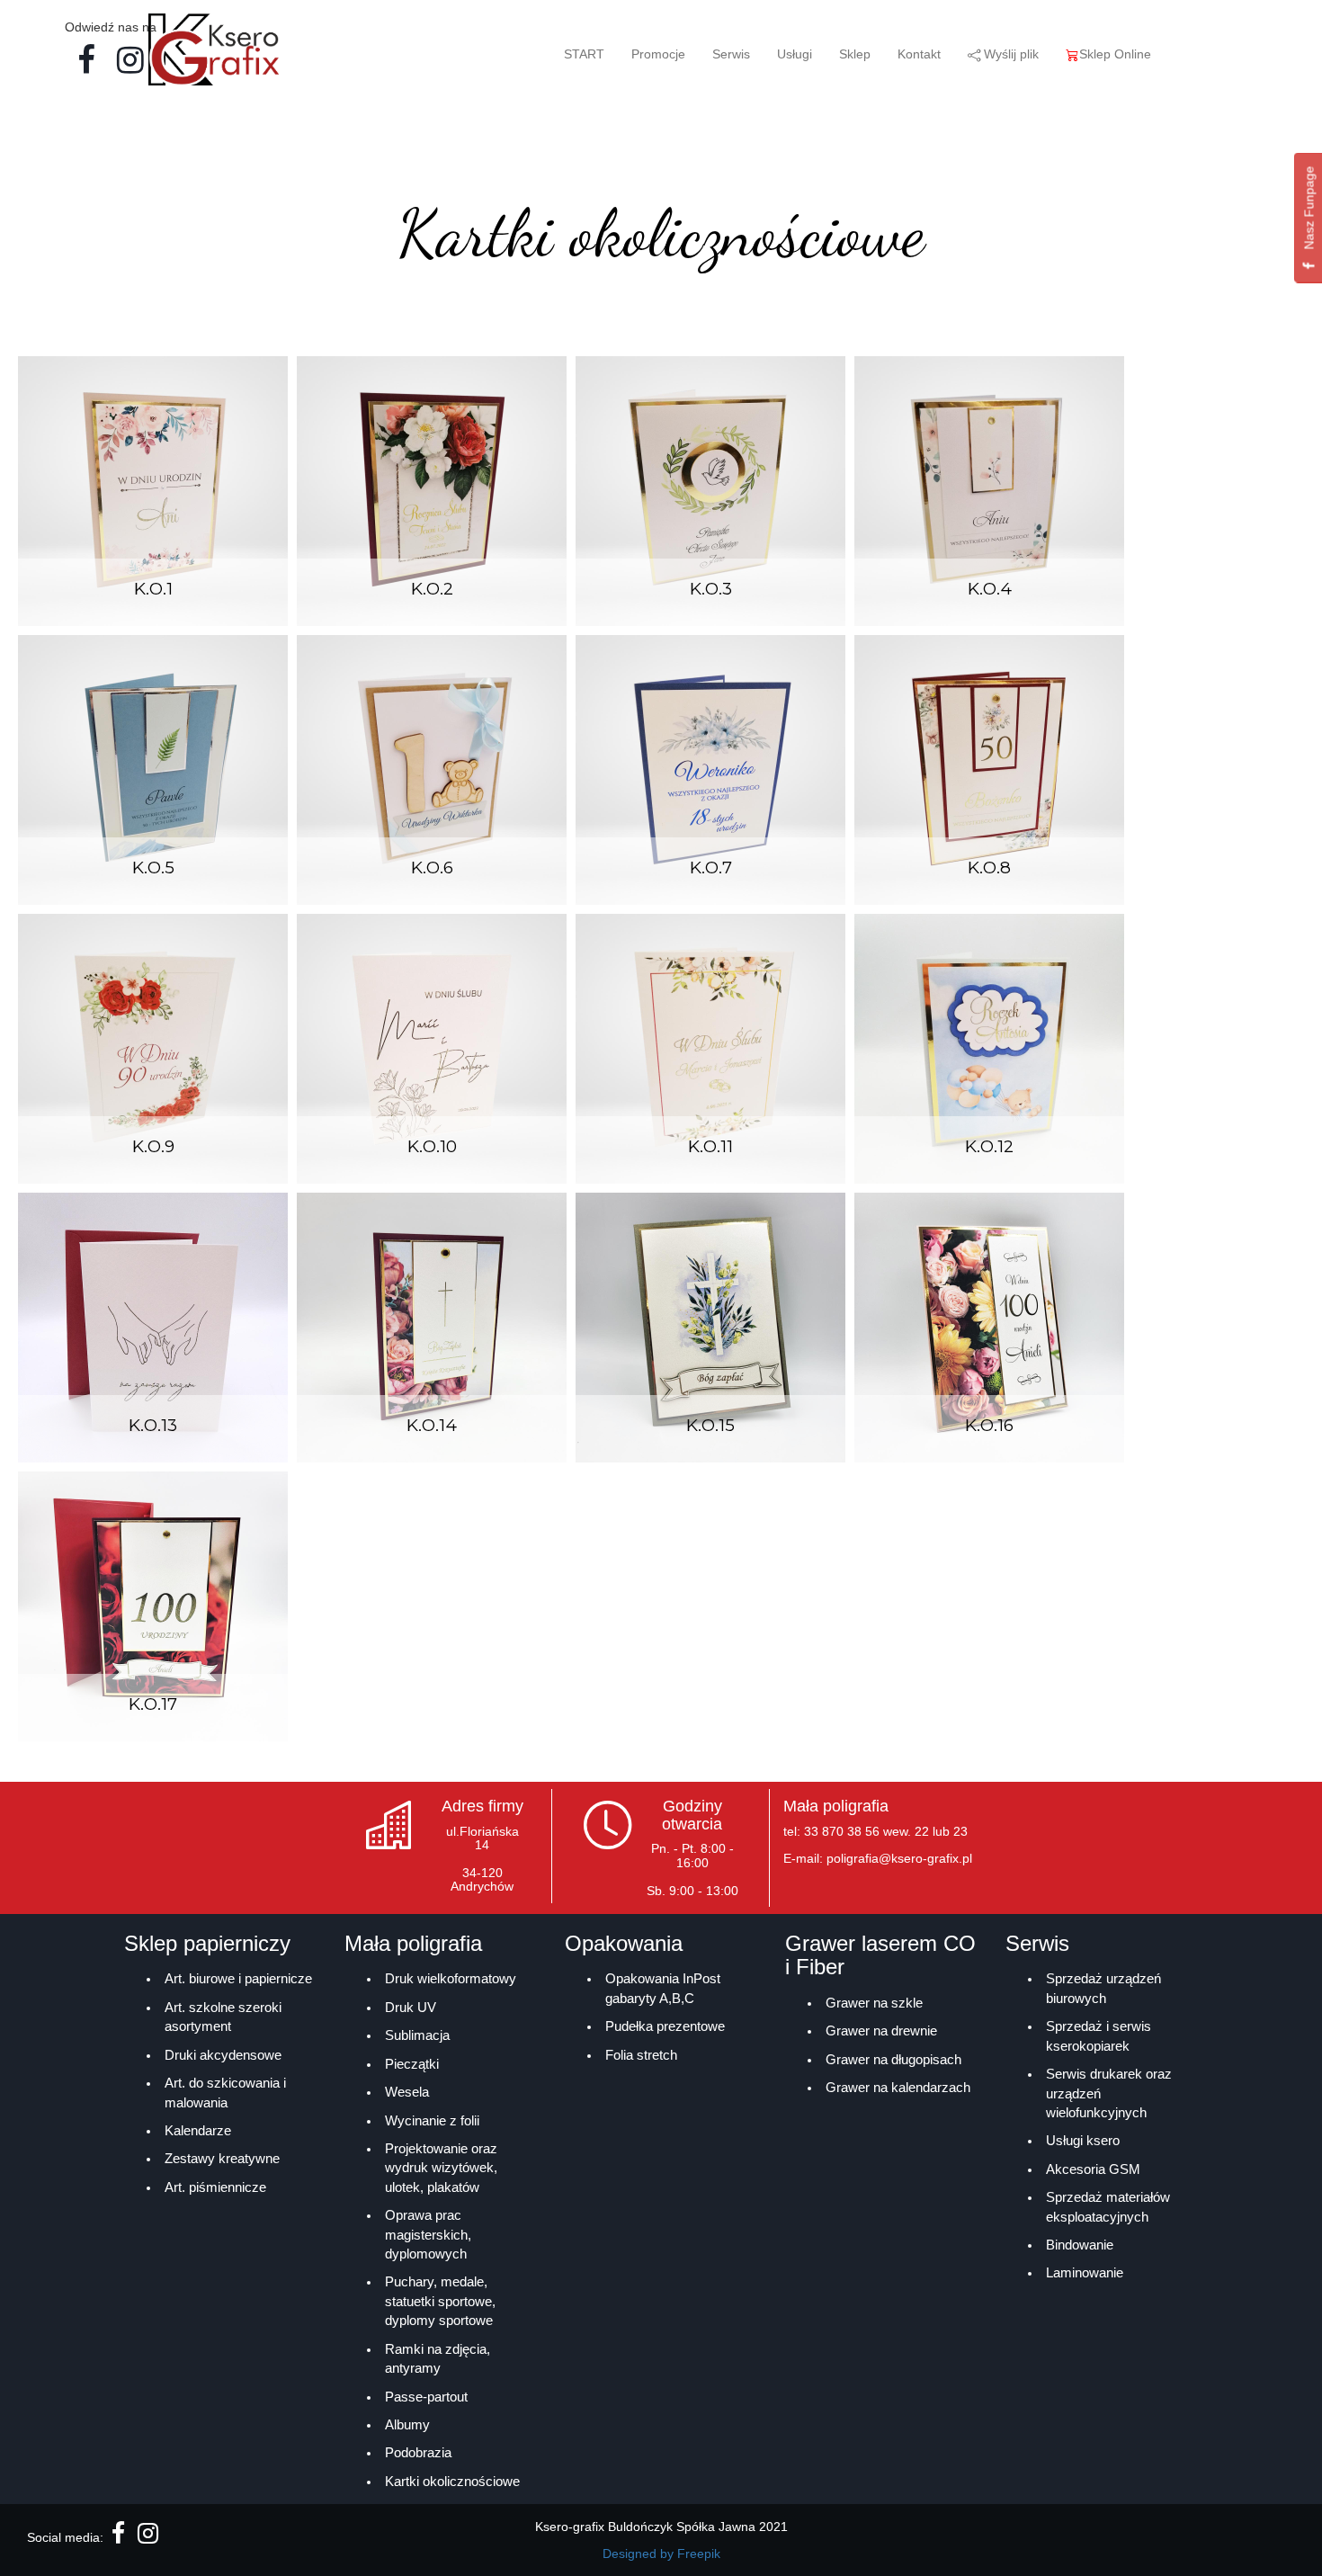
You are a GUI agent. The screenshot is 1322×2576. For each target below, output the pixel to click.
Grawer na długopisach (893, 2059)
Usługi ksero (1083, 2140)
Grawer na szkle (874, 2003)
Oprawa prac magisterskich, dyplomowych (428, 2234)
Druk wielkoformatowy (451, 1978)
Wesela (407, 2092)
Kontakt (919, 54)
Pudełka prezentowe (665, 2026)
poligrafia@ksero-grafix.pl (899, 1858)
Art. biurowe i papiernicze (238, 1978)
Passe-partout (426, 2397)
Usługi (795, 54)
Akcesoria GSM (1093, 2169)
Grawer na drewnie (881, 2030)
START (584, 54)
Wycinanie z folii (432, 2120)
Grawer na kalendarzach (898, 2087)
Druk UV (411, 2007)
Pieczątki (412, 2064)
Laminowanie (1085, 2272)
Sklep (855, 54)
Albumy (407, 2424)
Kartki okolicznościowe (452, 2481)
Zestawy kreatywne (222, 2158)
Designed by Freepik (661, 2554)
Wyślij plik (1009, 54)
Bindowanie (1080, 2245)
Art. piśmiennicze (215, 2187)
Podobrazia (418, 2452)
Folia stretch (641, 2055)
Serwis (731, 54)
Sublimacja (417, 2035)
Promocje (658, 54)
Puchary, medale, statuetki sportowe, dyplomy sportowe (440, 2301)
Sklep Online (1115, 54)
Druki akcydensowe (223, 2055)
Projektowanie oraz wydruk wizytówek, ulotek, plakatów (441, 2168)
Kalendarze (198, 2130)
